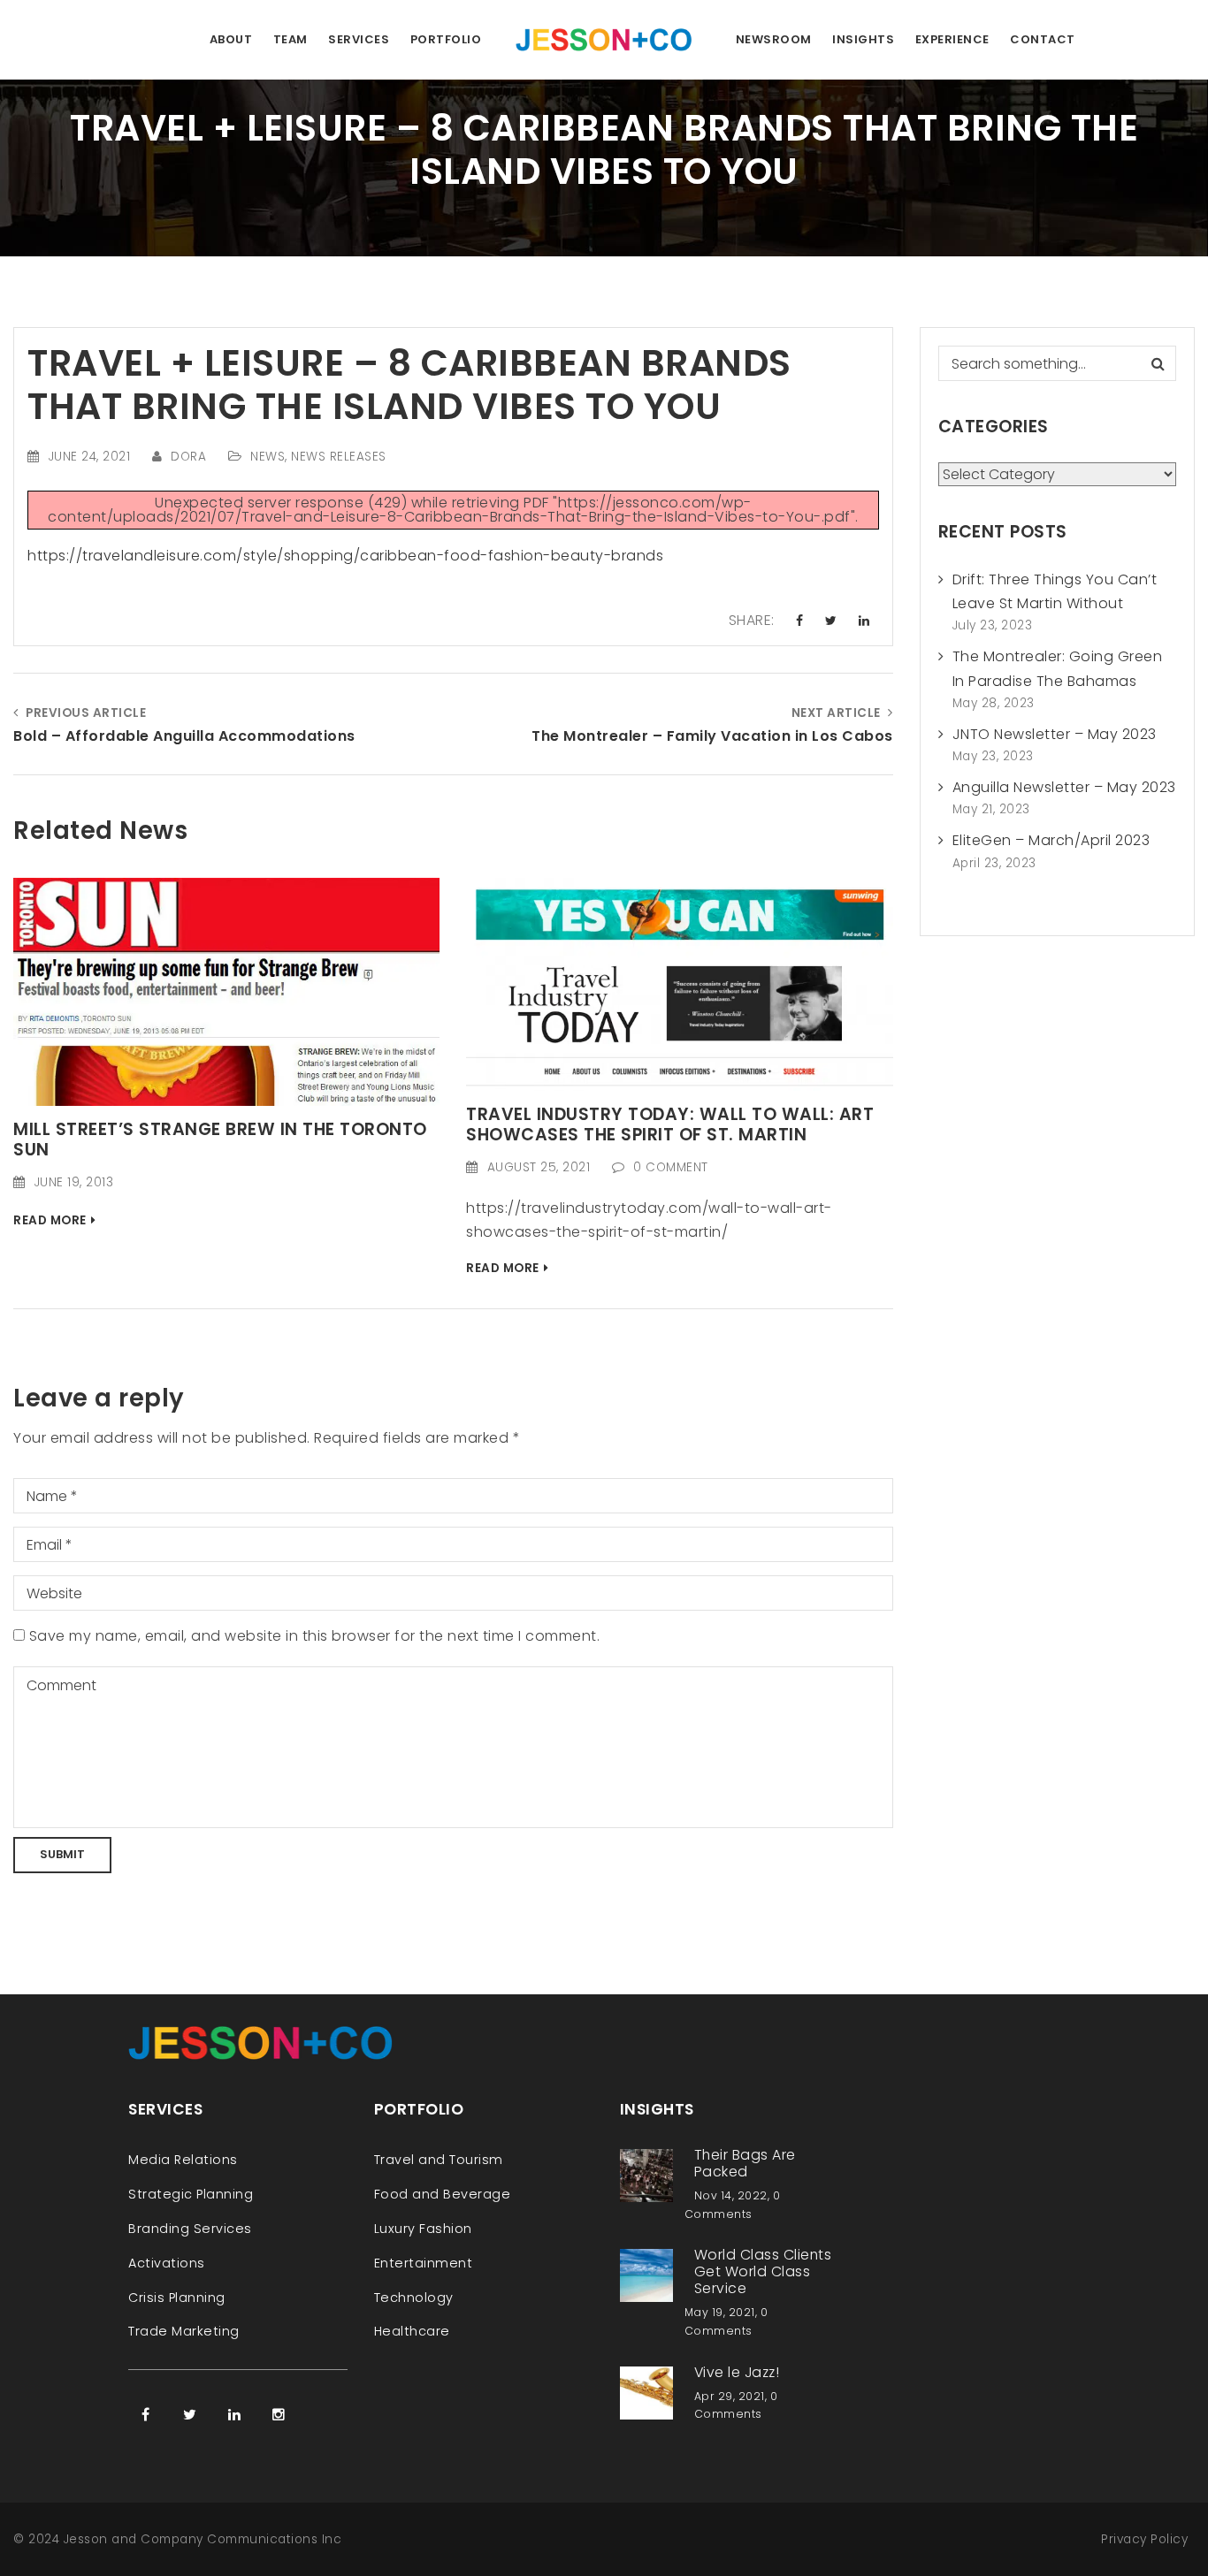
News (268, 457)
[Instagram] (279, 2414)
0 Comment (671, 1167)
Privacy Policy (1144, 2539)
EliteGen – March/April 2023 (1051, 840)
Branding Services (190, 2229)
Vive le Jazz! (737, 2372)
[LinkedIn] (234, 2414)
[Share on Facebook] (800, 621)
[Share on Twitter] (831, 621)
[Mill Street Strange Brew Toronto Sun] (226, 991)
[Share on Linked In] (864, 621)
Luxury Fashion (423, 2229)
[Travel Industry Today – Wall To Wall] (679, 983)
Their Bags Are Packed (745, 2163)
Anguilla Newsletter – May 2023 (1064, 787)
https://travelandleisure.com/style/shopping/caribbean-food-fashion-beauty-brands (345, 556)
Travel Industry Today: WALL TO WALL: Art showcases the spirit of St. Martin (670, 1124)
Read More (50, 1220)
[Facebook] (146, 2414)
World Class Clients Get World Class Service (763, 2271)
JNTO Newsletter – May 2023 (1055, 734)
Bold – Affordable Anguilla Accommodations (184, 736)
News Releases (339, 457)
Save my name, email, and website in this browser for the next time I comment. (315, 1636)
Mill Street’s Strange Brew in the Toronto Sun (220, 1139)
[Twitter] (190, 2414)
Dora (188, 457)
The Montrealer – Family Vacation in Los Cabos (712, 736)
